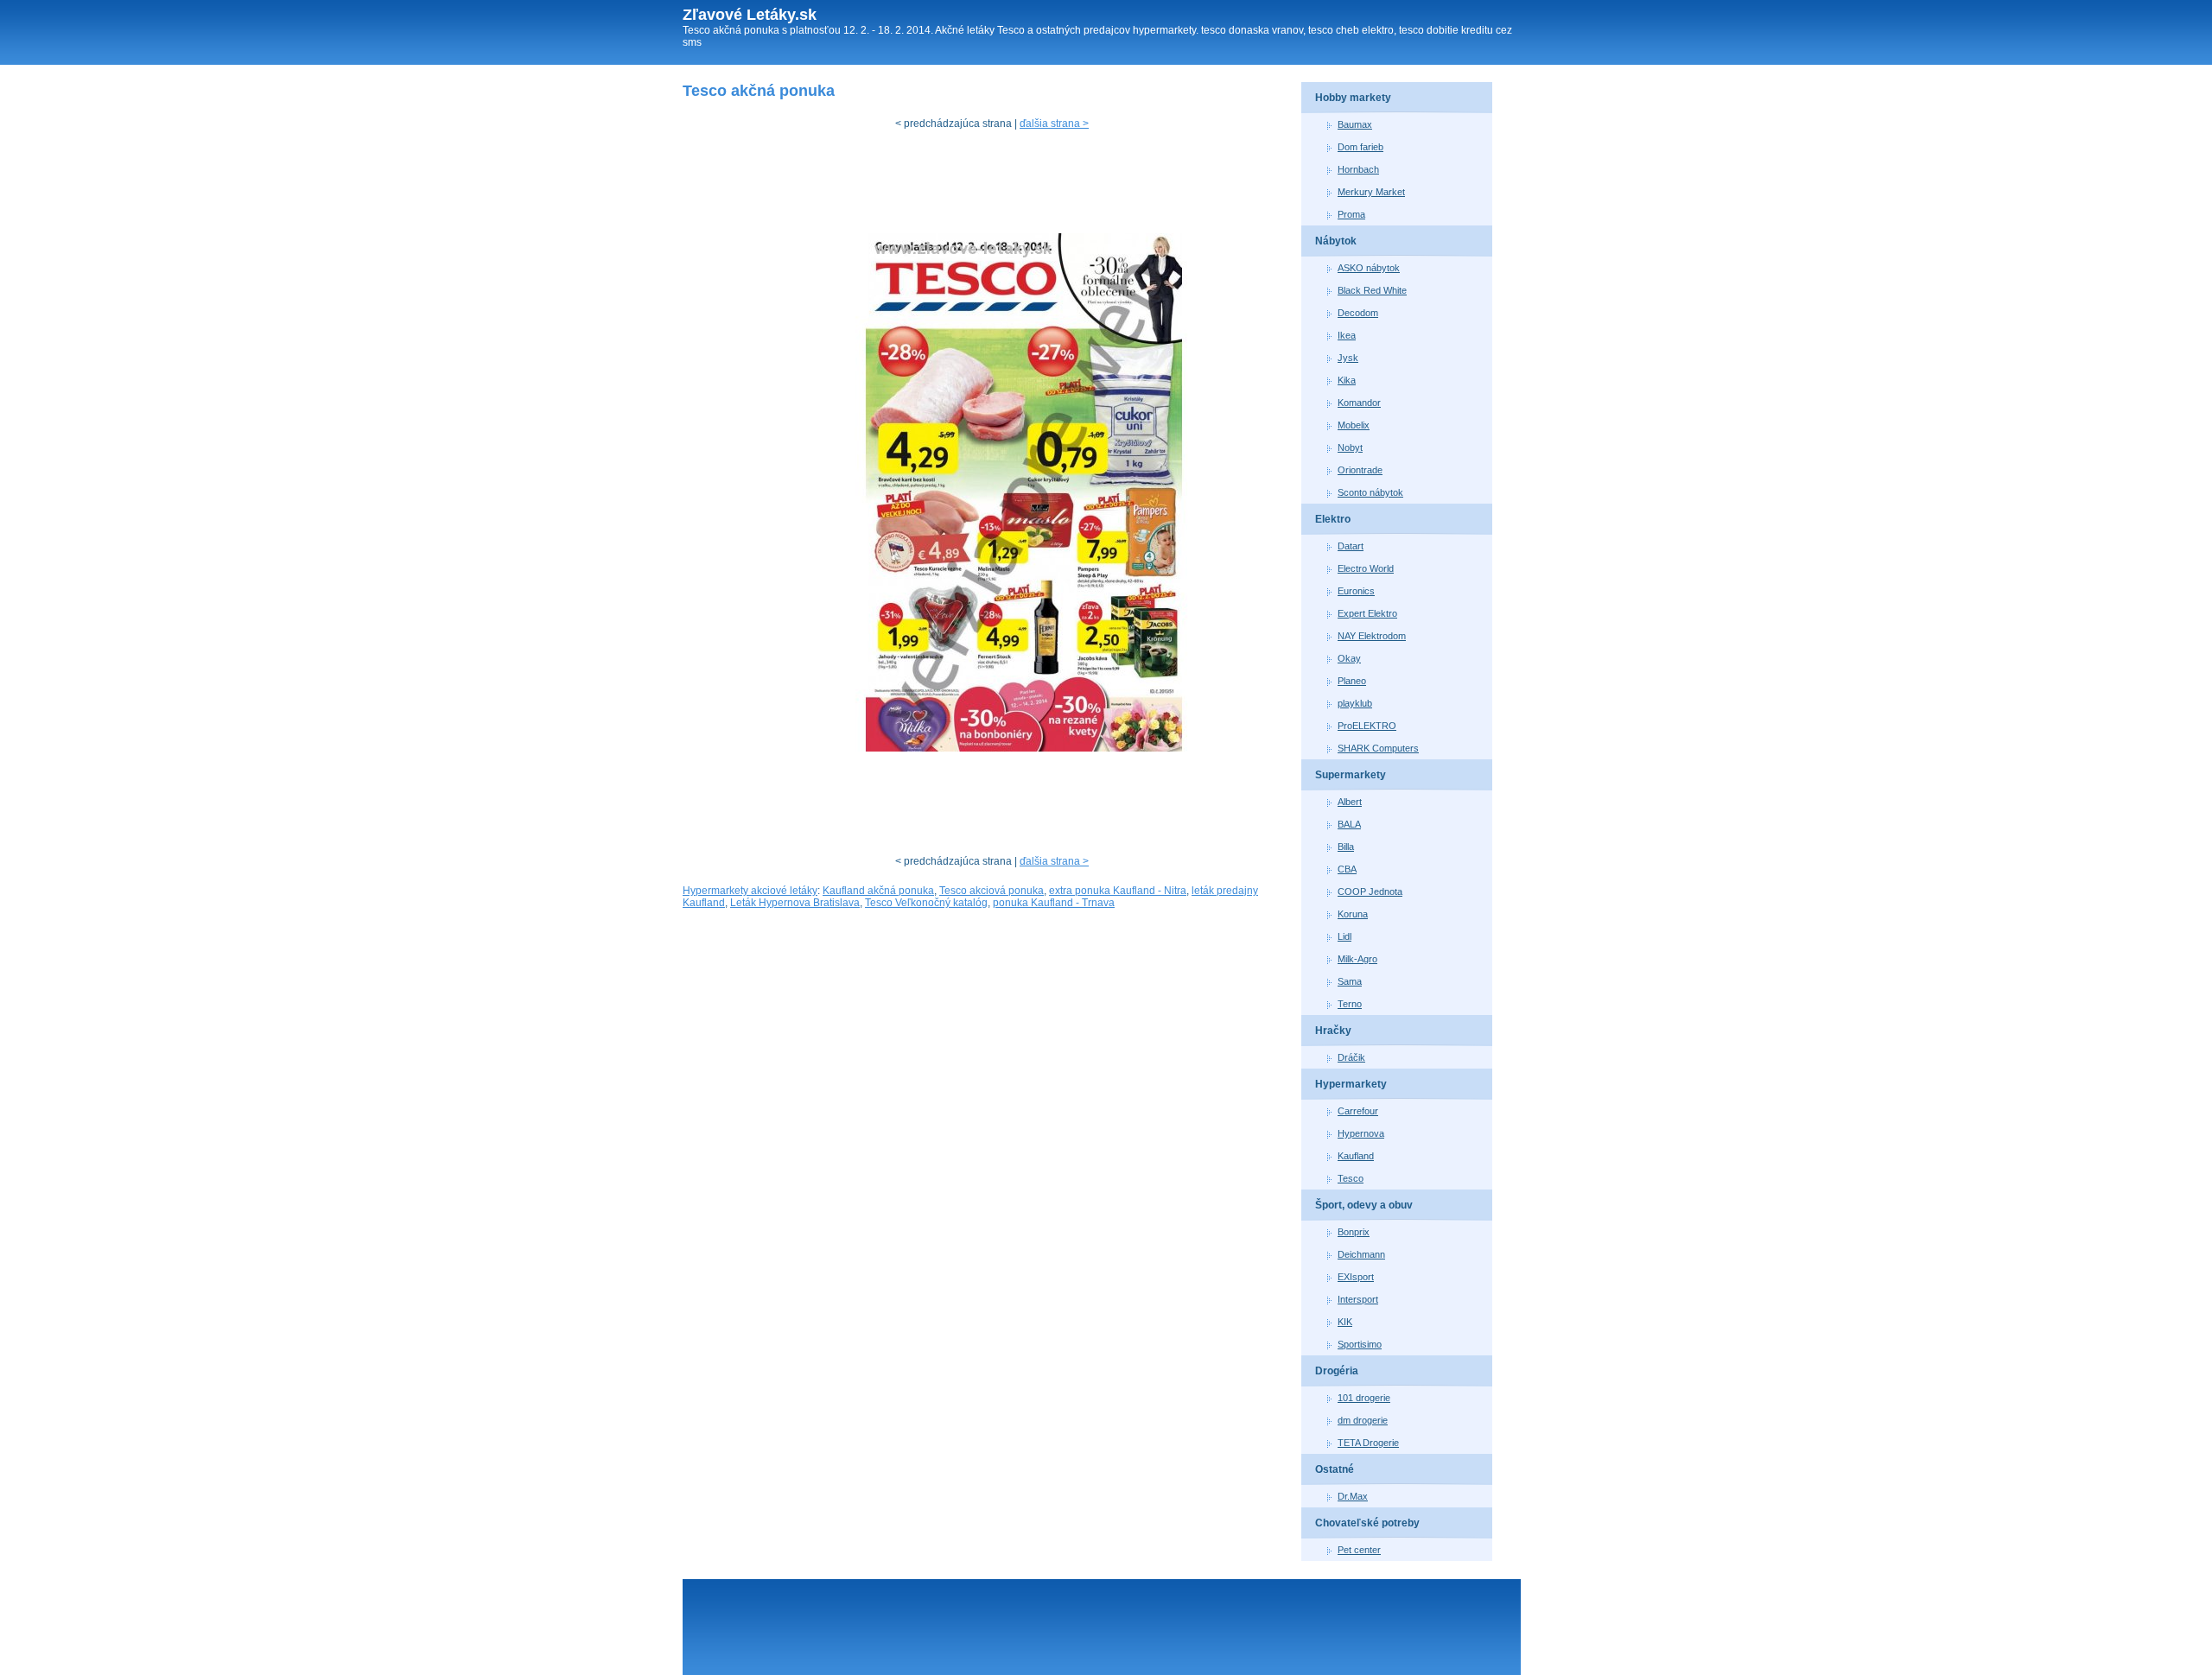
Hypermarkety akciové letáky (750, 891)
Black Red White (1372, 290)
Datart (1351, 546)
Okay (1349, 658)
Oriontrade (1360, 470)
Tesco (1351, 1178)
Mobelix (1354, 425)
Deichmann (1361, 1254)
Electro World (1366, 568)
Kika (1347, 380)
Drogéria (1337, 1371)
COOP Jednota (1370, 891)
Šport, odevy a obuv (1364, 1205)
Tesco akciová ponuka (992, 891)
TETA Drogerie (1368, 1443)
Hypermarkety (1351, 1084)
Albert (1350, 802)
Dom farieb (1360, 147)
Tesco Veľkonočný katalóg (926, 903)
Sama (1350, 981)
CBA (1347, 869)
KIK (1345, 1322)
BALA (1349, 824)
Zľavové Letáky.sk (750, 15)
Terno (1350, 1004)
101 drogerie (1364, 1398)
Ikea (1347, 335)
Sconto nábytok (1370, 492)
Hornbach (1358, 169)
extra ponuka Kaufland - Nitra (1118, 891)
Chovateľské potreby (1367, 1523)
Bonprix (1354, 1232)
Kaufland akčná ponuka (878, 891)
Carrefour (1358, 1111)
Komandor (1359, 403)
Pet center (1359, 1550)
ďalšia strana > (1054, 124)
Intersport (1358, 1299)
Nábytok (1336, 241)
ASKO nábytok (1369, 268)
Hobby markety (1353, 98)
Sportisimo (1360, 1344)
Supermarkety (1351, 775)
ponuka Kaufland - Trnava (1054, 903)
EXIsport (1356, 1277)
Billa (1346, 847)
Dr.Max (1353, 1496)
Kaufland (1356, 1156)
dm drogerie (1363, 1420)
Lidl (1344, 936)
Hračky (1333, 1031)
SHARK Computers (1378, 748)
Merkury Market (1371, 192)
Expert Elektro (1367, 613)
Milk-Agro (1357, 959)
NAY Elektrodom (1372, 636)
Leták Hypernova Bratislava (795, 903)
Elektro (1333, 519)
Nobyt (1350, 447)
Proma (1351, 214)
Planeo (1352, 681)
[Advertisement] (997, 186)
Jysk (1348, 358)
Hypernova (1361, 1133)
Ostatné (1335, 1469)
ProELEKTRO (1367, 726)
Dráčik (1351, 1057)
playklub (1355, 703)
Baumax (1355, 124)
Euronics (1356, 591)
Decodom (1358, 313)
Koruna (1353, 914)
